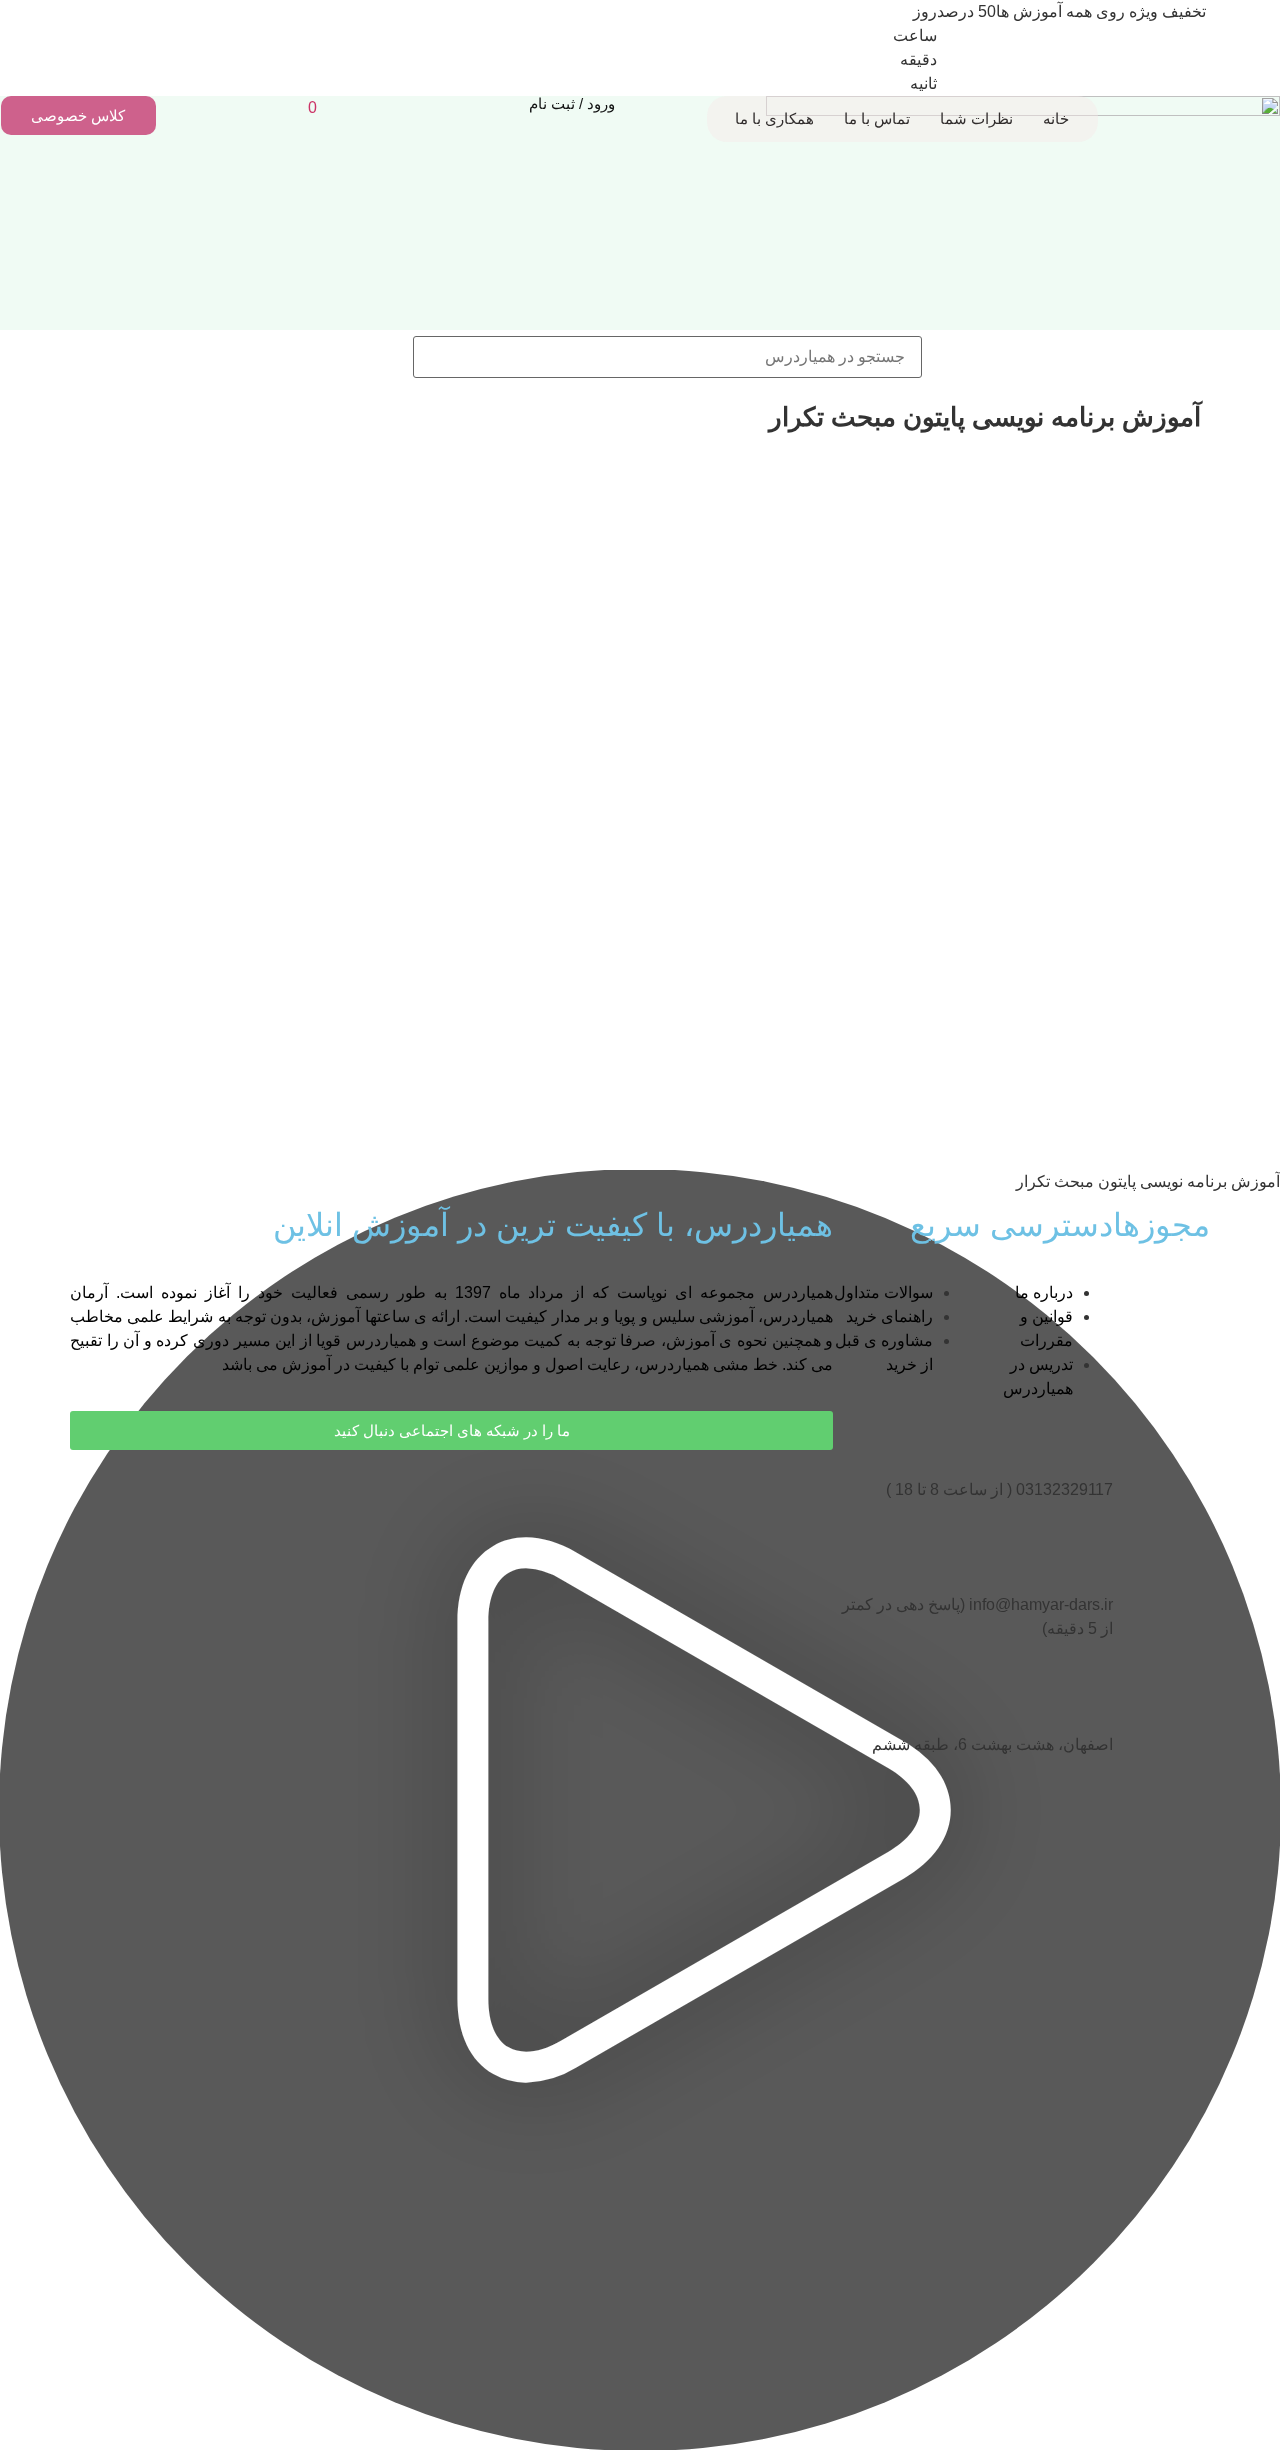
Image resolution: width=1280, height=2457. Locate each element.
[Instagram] (754, 1495)
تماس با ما (877, 118)
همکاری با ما (774, 118)
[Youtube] (808, 1495)
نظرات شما (976, 118)
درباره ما (1044, 1292)
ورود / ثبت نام (572, 103)
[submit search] (381, 357)
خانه (1056, 118)
